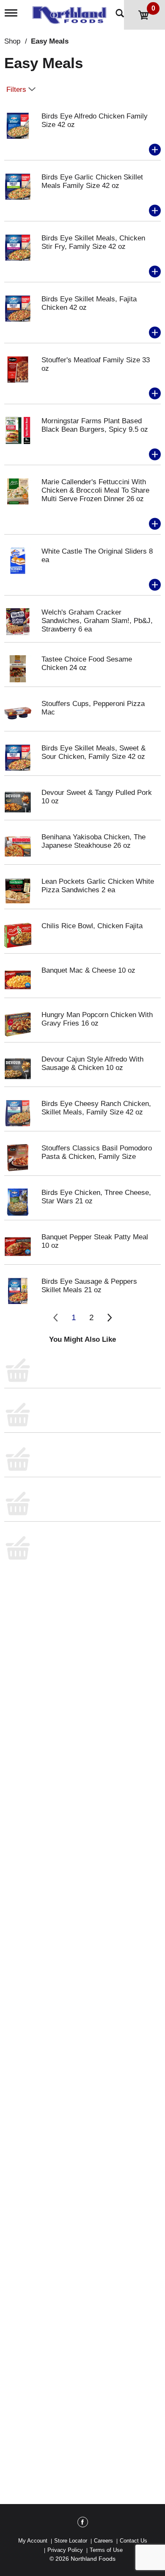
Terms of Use (106, 2550)
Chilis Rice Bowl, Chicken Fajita (92, 926)
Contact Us (133, 2541)
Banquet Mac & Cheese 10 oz (88, 970)
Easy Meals (50, 41)
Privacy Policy (65, 2550)
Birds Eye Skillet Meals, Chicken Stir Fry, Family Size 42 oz (93, 242)
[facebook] (83, 2524)
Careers (103, 2541)
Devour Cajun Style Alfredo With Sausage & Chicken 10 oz (92, 1063)
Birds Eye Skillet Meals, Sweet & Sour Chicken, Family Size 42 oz (93, 752)
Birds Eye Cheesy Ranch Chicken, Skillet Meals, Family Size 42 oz (96, 1108)
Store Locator (71, 2541)
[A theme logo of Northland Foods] (71, 12)
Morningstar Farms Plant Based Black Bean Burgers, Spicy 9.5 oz (95, 425)
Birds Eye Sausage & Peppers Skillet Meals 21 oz (89, 1286)
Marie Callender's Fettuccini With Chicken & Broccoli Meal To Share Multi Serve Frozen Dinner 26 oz (95, 490)
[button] (155, 150)
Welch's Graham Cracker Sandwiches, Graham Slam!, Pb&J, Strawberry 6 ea (97, 621)
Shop (12, 41)
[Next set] (109, 1318)
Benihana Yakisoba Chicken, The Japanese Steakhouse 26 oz (93, 841)
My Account (33, 2541)
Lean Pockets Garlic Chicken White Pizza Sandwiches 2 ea (98, 886)
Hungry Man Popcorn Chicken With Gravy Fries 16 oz (97, 1019)
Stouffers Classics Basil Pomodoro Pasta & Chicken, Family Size (97, 1152)
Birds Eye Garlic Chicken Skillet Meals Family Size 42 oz (92, 181)
